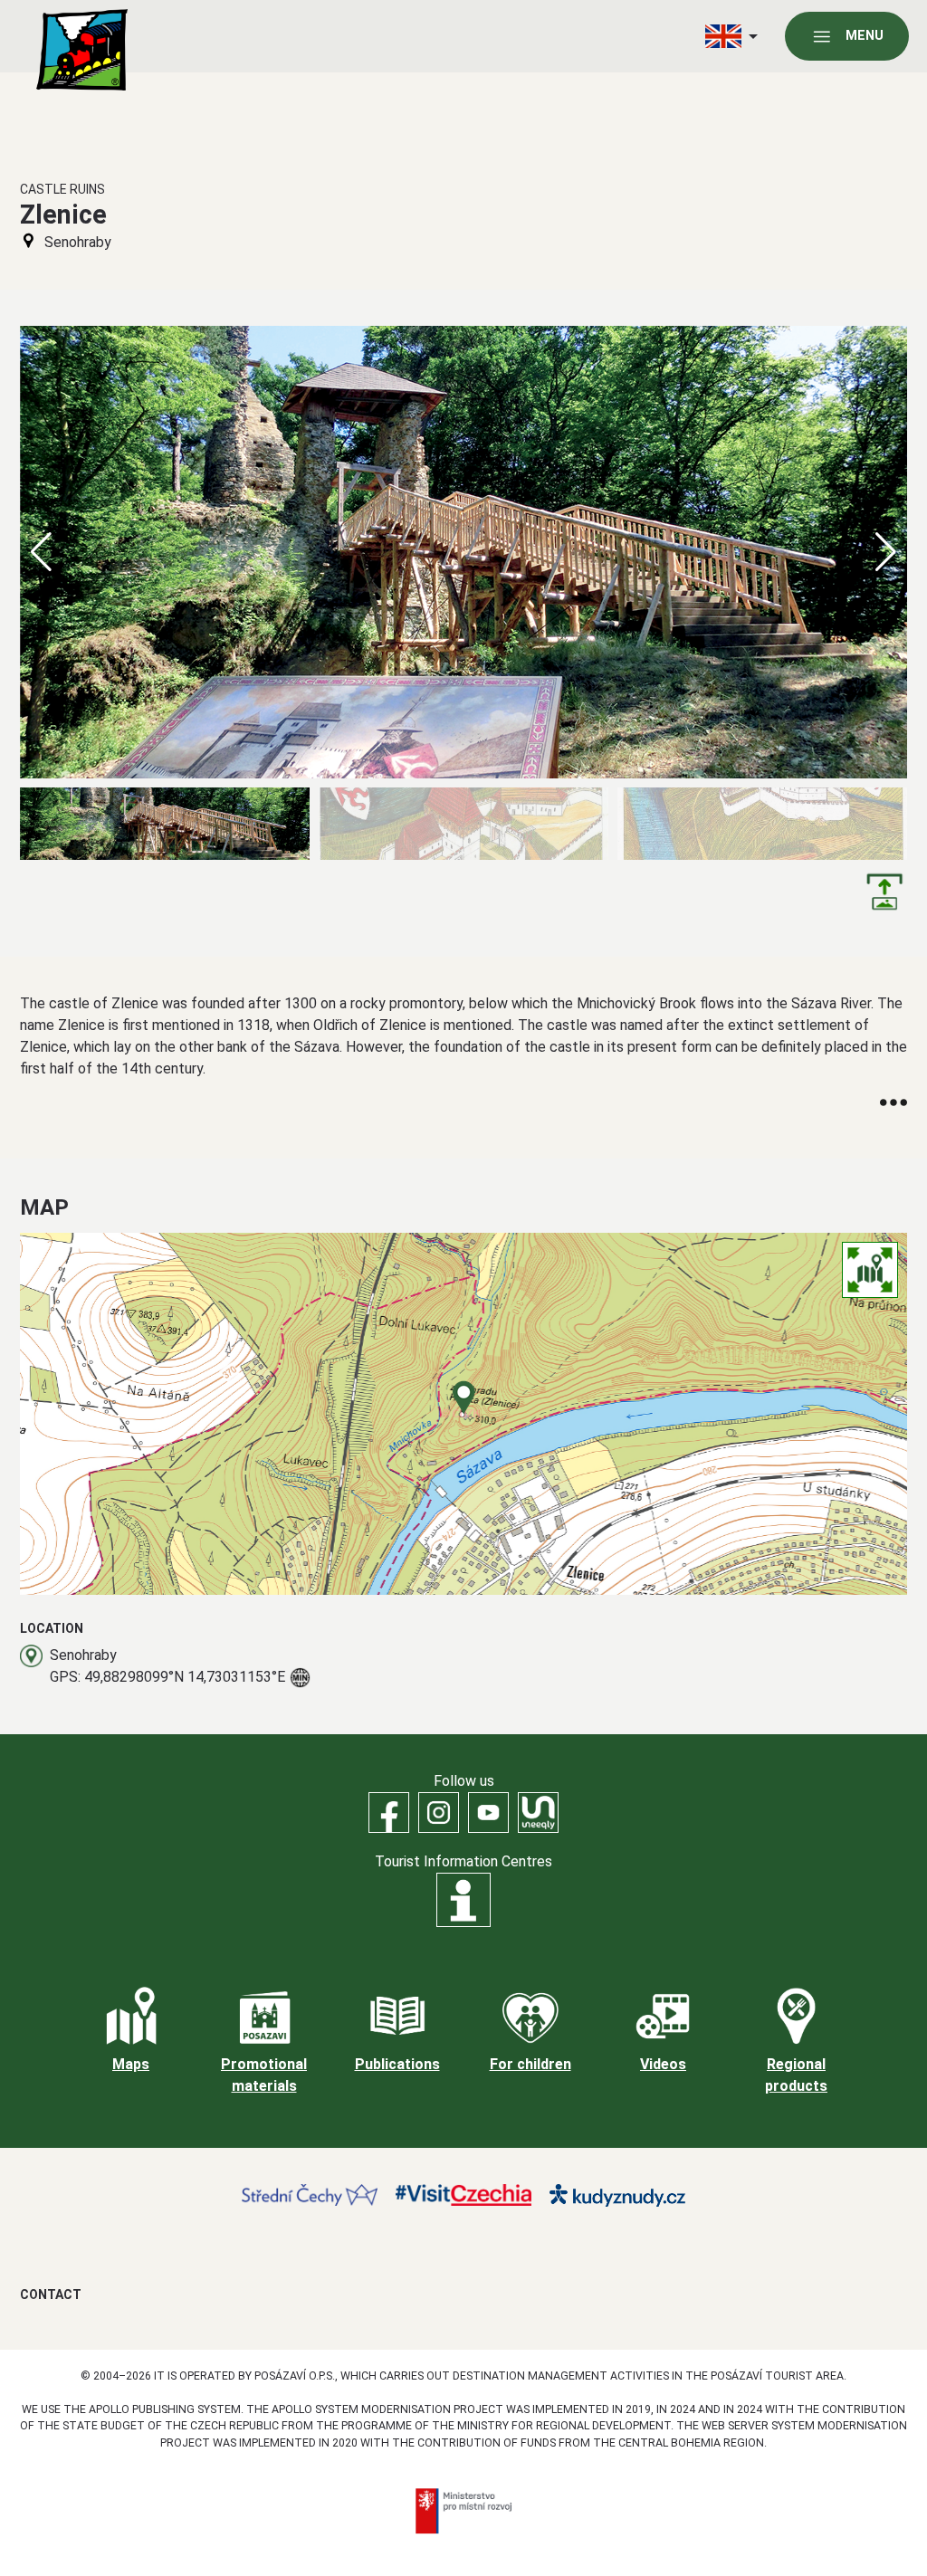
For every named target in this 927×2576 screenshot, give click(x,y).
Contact (51, 2295)
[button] (886, 552)
